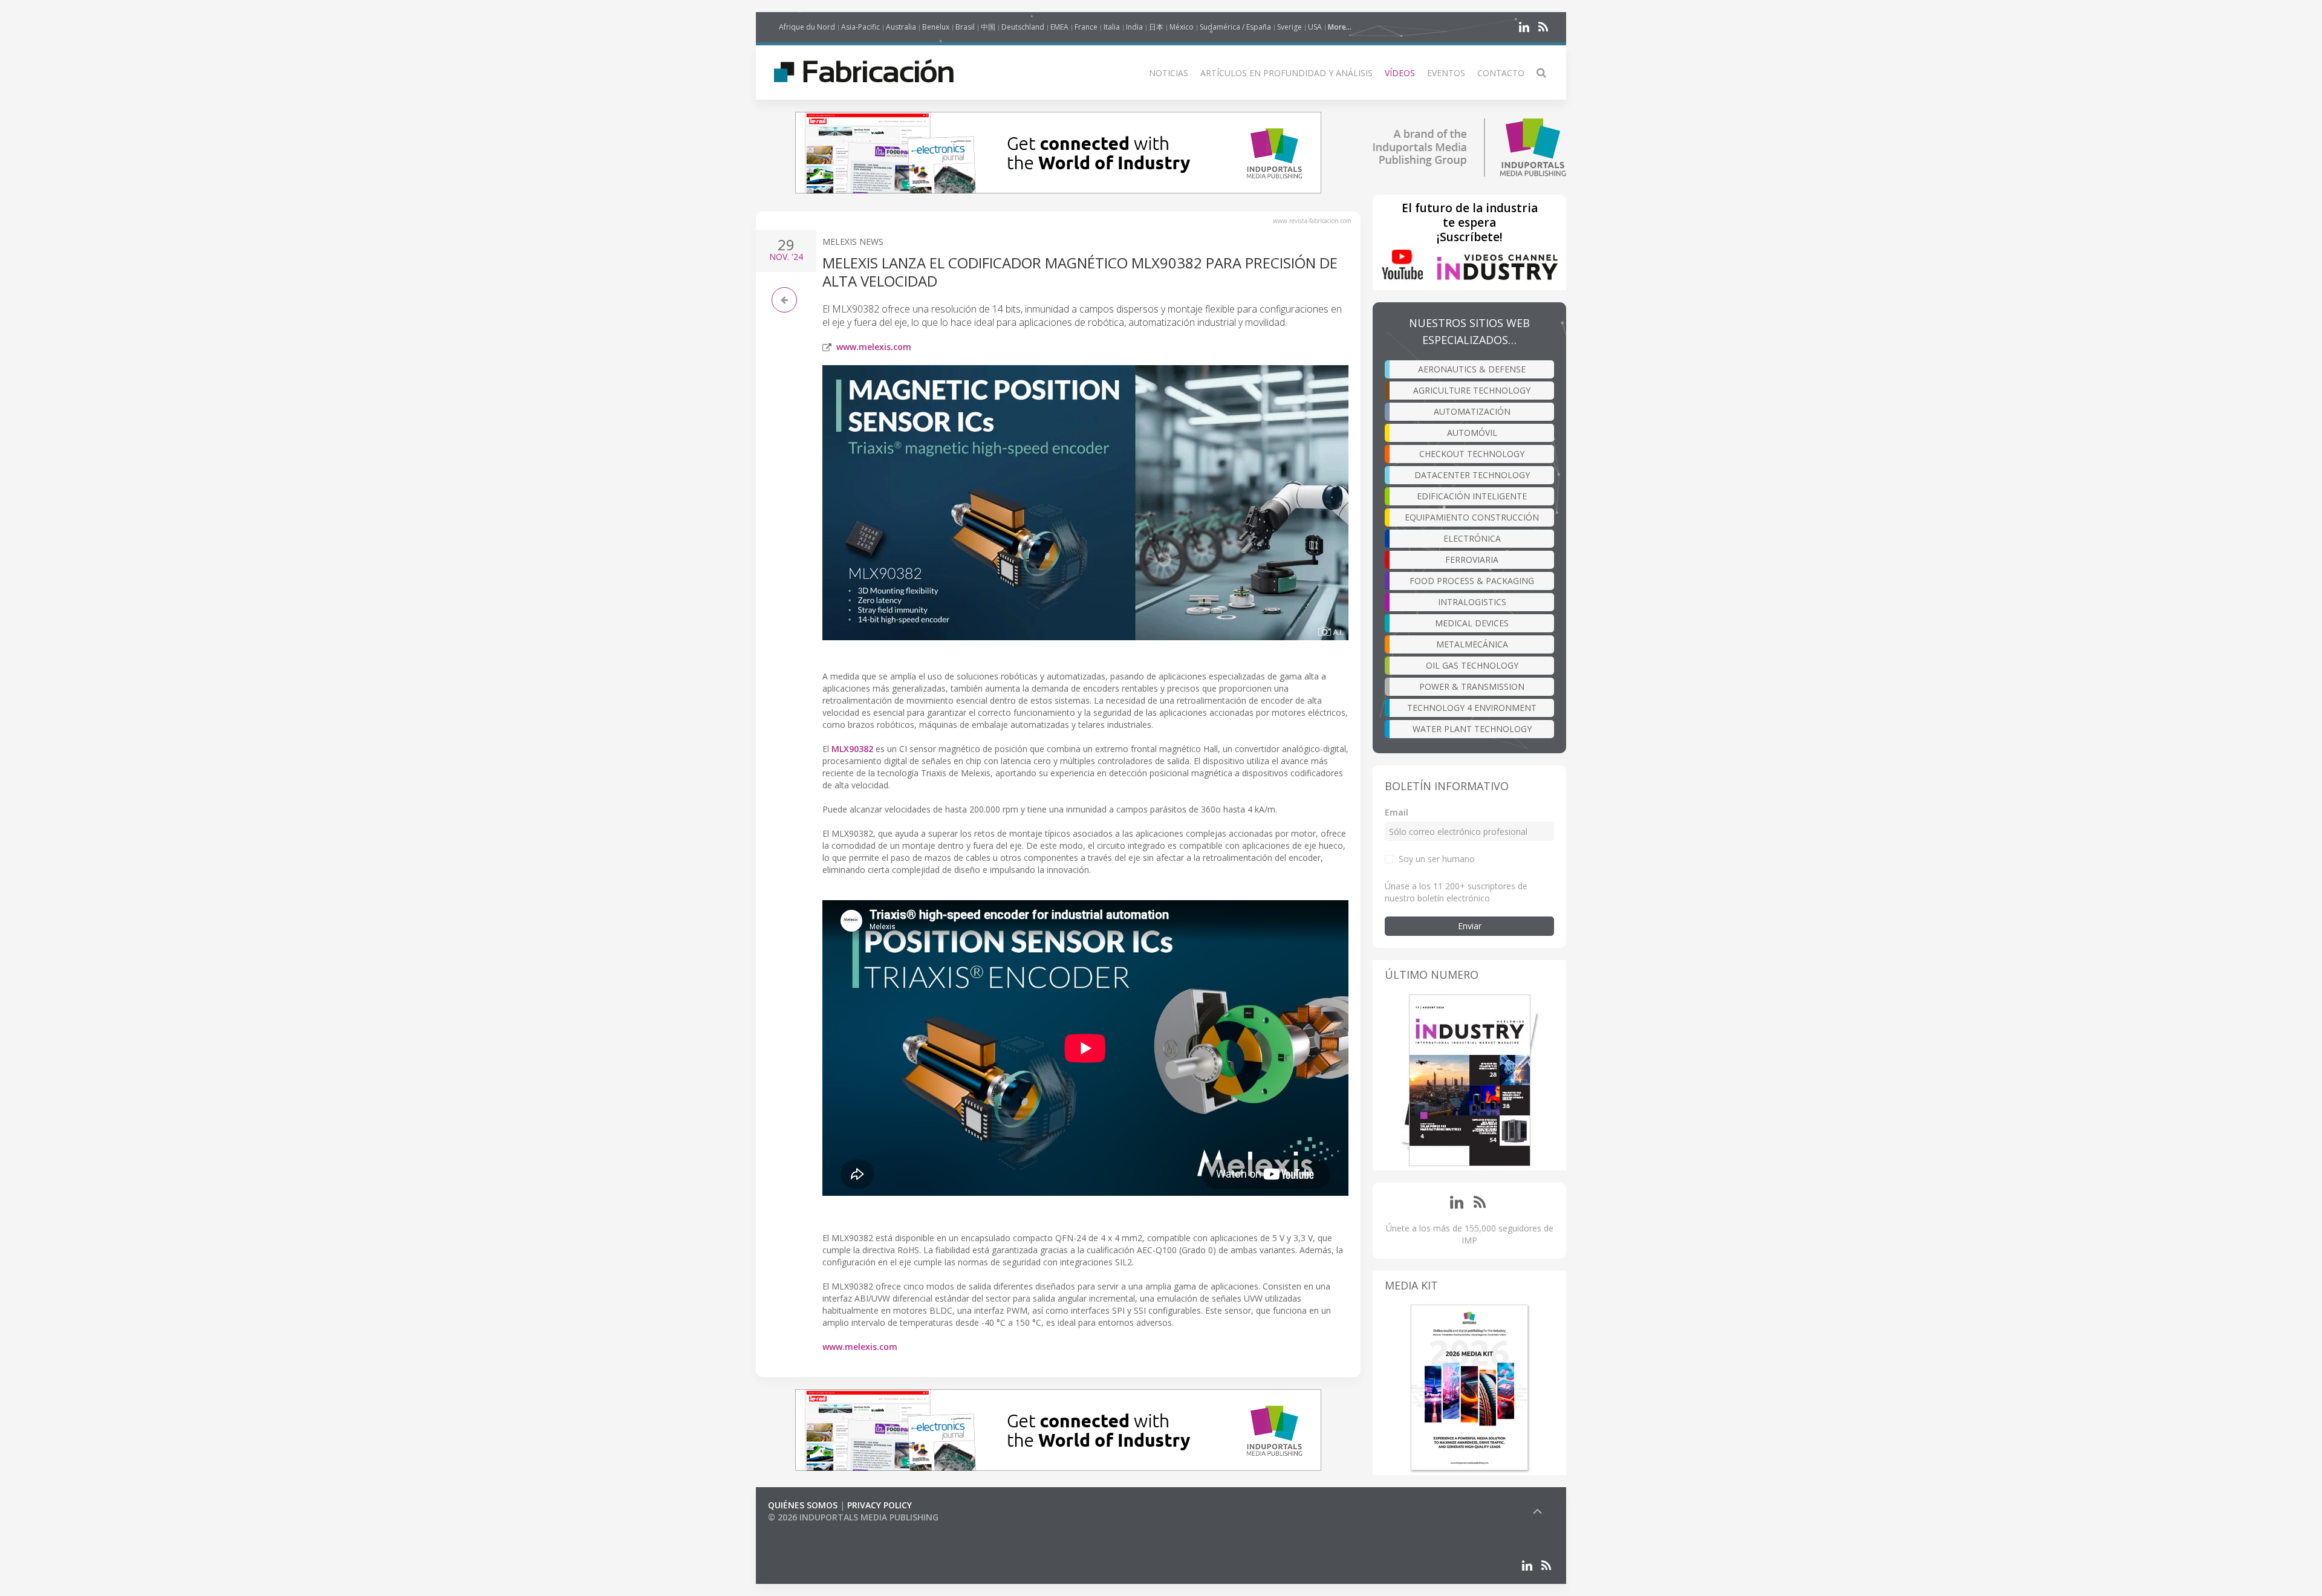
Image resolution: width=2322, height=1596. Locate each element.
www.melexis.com (874, 347)
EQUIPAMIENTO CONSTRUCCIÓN (1472, 517)
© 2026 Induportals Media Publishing (853, 1517)
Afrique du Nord (807, 27)
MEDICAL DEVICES (1472, 623)
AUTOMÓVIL (1472, 433)
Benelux (936, 27)
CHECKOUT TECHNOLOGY (1472, 454)
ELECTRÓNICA (1472, 538)
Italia (1112, 27)
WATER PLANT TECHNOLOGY (1472, 729)
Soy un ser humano (1437, 859)
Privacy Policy (880, 1505)
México (1182, 27)
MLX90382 (852, 749)
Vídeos (1400, 73)
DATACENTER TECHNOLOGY (1472, 475)
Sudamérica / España (1235, 27)
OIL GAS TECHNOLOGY (1472, 665)
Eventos (1446, 73)
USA (1315, 27)
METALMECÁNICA (1472, 644)
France (1086, 27)
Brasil (965, 27)
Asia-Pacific (860, 27)
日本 (1156, 27)
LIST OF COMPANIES (809, 1529)
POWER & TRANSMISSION (1472, 686)
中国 (988, 27)
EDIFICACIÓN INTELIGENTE (1472, 496)
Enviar (1470, 926)
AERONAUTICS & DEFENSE (1472, 369)
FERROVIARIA (1472, 560)
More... (1340, 27)
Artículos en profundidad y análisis (1286, 73)
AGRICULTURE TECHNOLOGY (1472, 390)
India (1134, 27)
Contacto (1501, 73)
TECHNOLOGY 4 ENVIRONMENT (1472, 708)
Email (1397, 812)
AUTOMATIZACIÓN (1472, 411)
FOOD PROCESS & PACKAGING (1472, 581)
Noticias (1169, 73)
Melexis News (853, 242)
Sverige (1289, 27)
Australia (901, 27)
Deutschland (1023, 27)
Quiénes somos (803, 1505)
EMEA (1059, 27)
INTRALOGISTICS (1472, 602)
